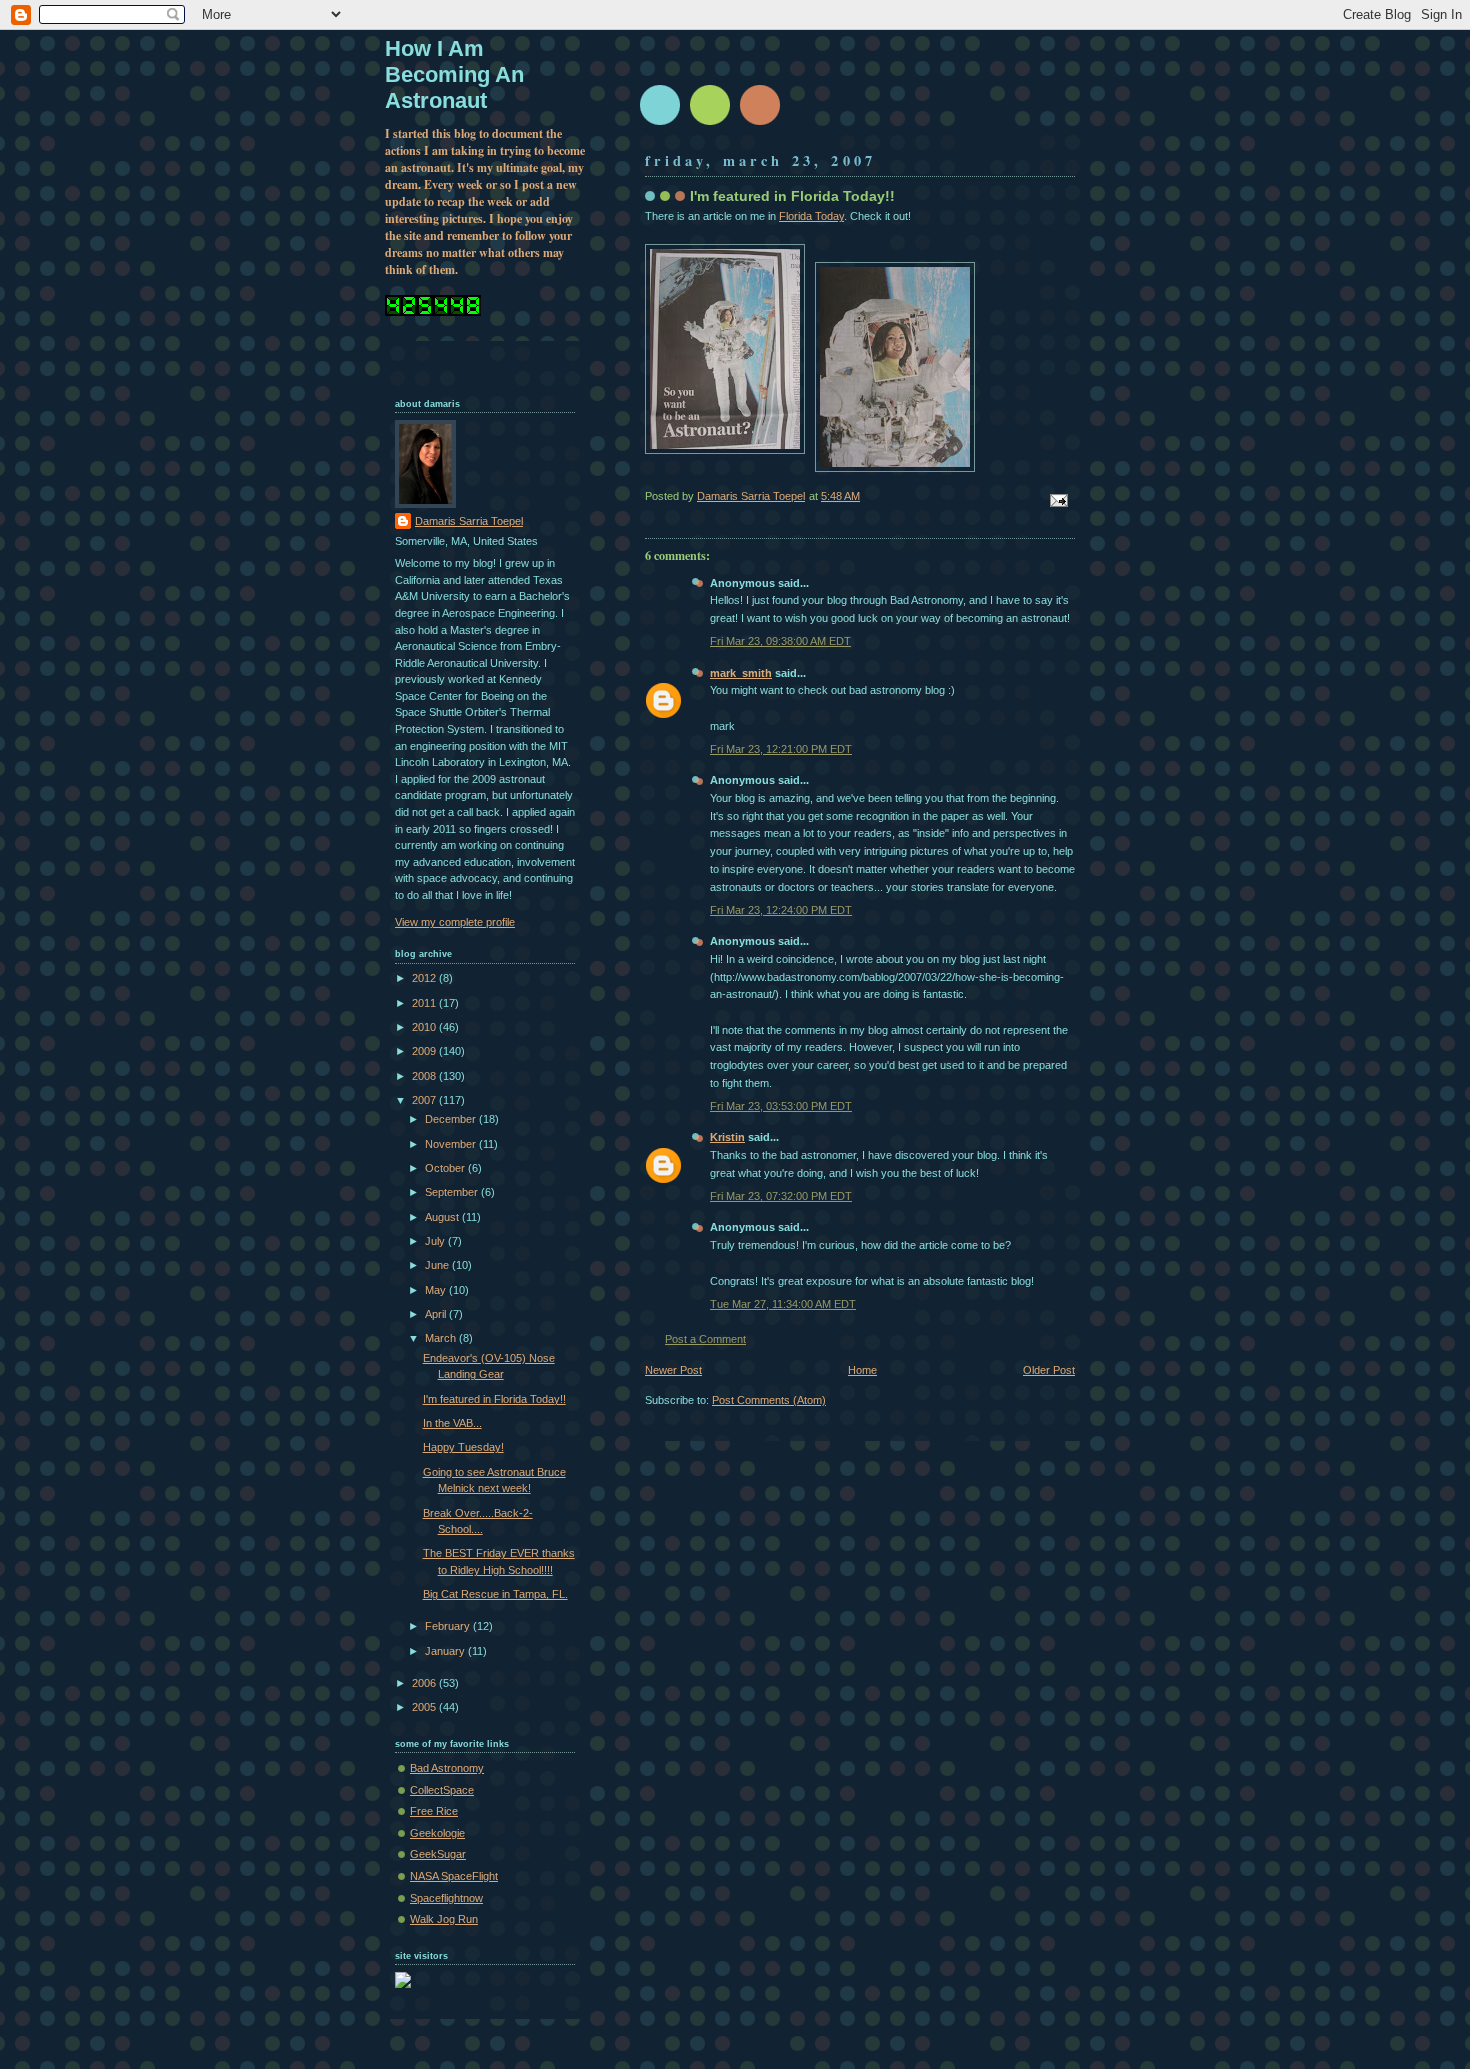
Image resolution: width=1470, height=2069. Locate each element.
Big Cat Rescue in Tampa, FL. (495, 1594)
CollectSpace (442, 1790)
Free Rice (434, 1811)
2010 (425, 1027)
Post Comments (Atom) (769, 1400)
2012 (425, 978)
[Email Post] (1057, 499)
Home (862, 1370)
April (437, 1314)
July (436, 1241)
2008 (425, 1076)
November (452, 1144)
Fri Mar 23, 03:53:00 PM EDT (781, 1106)
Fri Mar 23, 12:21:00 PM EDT (781, 749)
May (437, 1290)
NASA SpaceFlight (454, 1876)
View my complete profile (455, 922)
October (446, 1168)
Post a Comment (705, 1339)
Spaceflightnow (446, 1898)
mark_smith (741, 673)
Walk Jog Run (444, 1919)
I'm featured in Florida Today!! (494, 1399)
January (446, 1651)
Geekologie (437, 1833)
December (452, 1119)
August (443, 1217)
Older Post (1049, 1370)
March (442, 1338)
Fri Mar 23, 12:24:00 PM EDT (781, 910)
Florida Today (811, 216)
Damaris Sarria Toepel (469, 521)
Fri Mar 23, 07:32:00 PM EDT (781, 1196)
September (453, 1192)
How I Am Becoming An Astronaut (454, 74)
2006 (425, 1683)
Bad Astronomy (447, 1768)
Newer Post (673, 1370)
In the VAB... (452, 1423)
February (449, 1626)
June (438, 1265)
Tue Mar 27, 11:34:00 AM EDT (783, 1304)
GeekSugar (438, 1854)
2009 (425, 1051)
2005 (425, 1707)
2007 (425, 1100)
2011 (425, 1003)
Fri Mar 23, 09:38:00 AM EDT (780, 641)
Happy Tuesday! (463, 1447)
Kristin (727, 1137)
